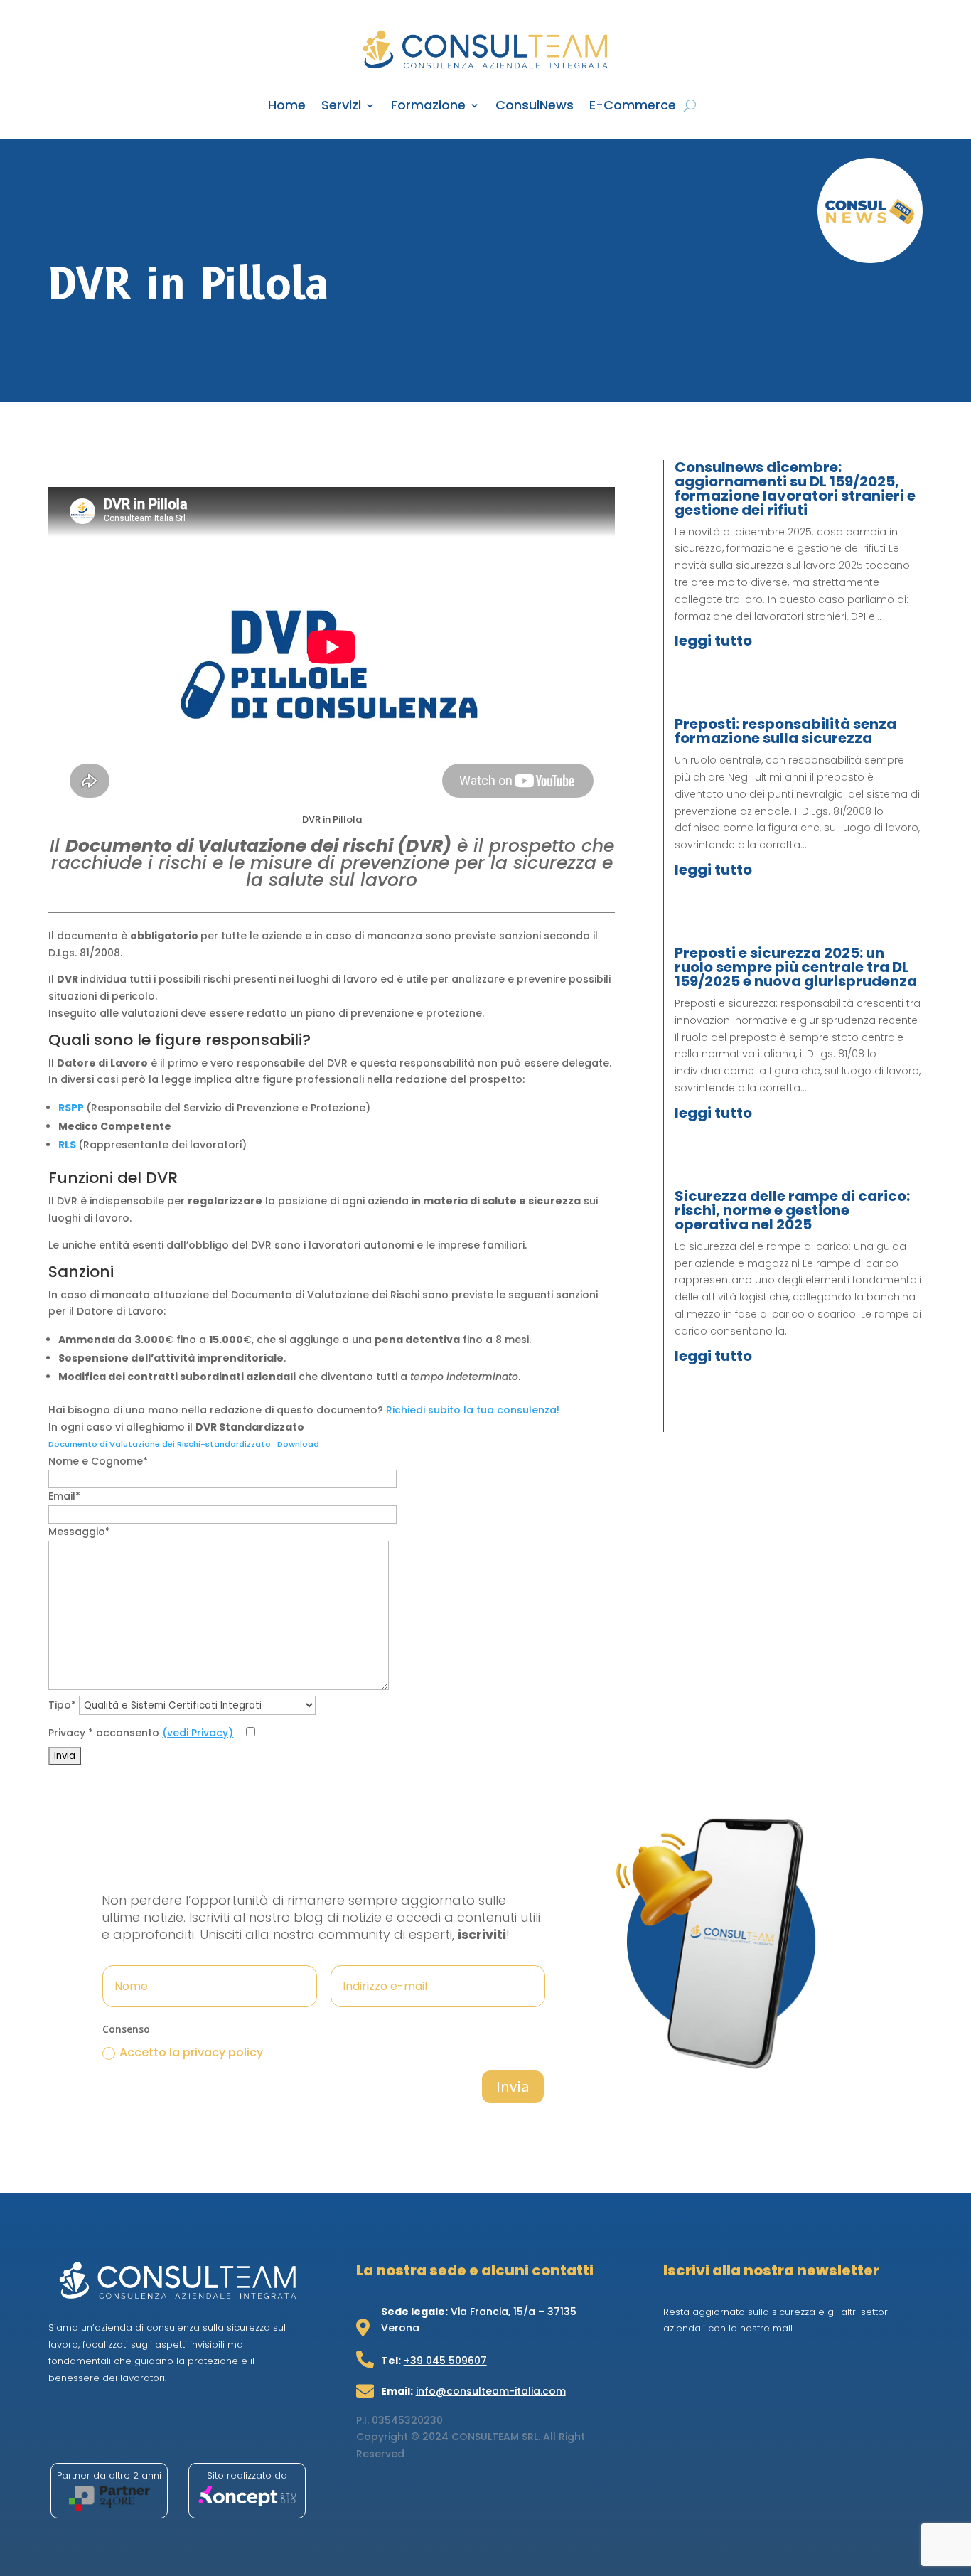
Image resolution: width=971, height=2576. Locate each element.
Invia (513, 2086)
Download (298, 1444)
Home (287, 107)
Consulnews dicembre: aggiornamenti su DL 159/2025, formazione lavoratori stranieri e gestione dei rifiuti (795, 488)
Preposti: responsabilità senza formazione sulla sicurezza (785, 731)
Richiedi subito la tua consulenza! (473, 1410)
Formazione (428, 107)
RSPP (71, 1108)
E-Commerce (633, 107)
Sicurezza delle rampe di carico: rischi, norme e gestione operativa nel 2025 (792, 1210)
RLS (67, 1145)
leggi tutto (713, 641)
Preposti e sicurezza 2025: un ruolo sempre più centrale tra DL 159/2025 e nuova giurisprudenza (796, 967)
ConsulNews (535, 107)
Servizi (341, 107)
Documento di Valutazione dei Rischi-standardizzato (160, 1444)
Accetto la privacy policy (191, 2052)
